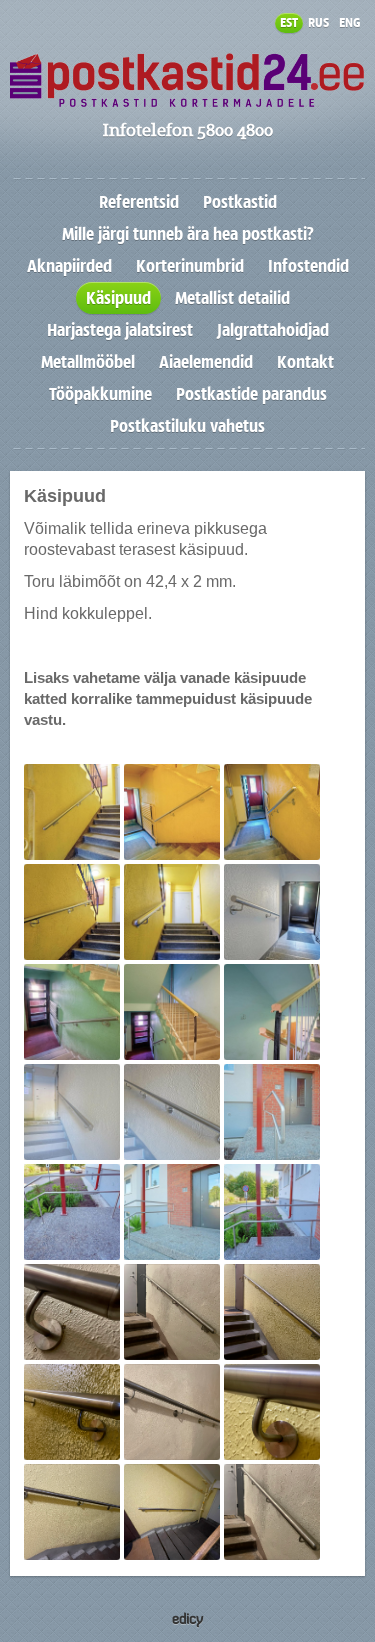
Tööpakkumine (100, 394)
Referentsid (139, 202)
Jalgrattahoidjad (273, 330)
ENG (349, 22)
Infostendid (308, 266)
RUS (318, 22)
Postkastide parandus (251, 394)
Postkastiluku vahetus (187, 426)
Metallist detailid (232, 298)
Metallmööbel (88, 362)
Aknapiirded (69, 266)
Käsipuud (118, 298)
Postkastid (240, 202)
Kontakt (305, 362)
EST (289, 22)
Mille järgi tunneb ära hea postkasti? (188, 234)
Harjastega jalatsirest (120, 330)
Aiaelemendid (206, 362)
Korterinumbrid (190, 266)
